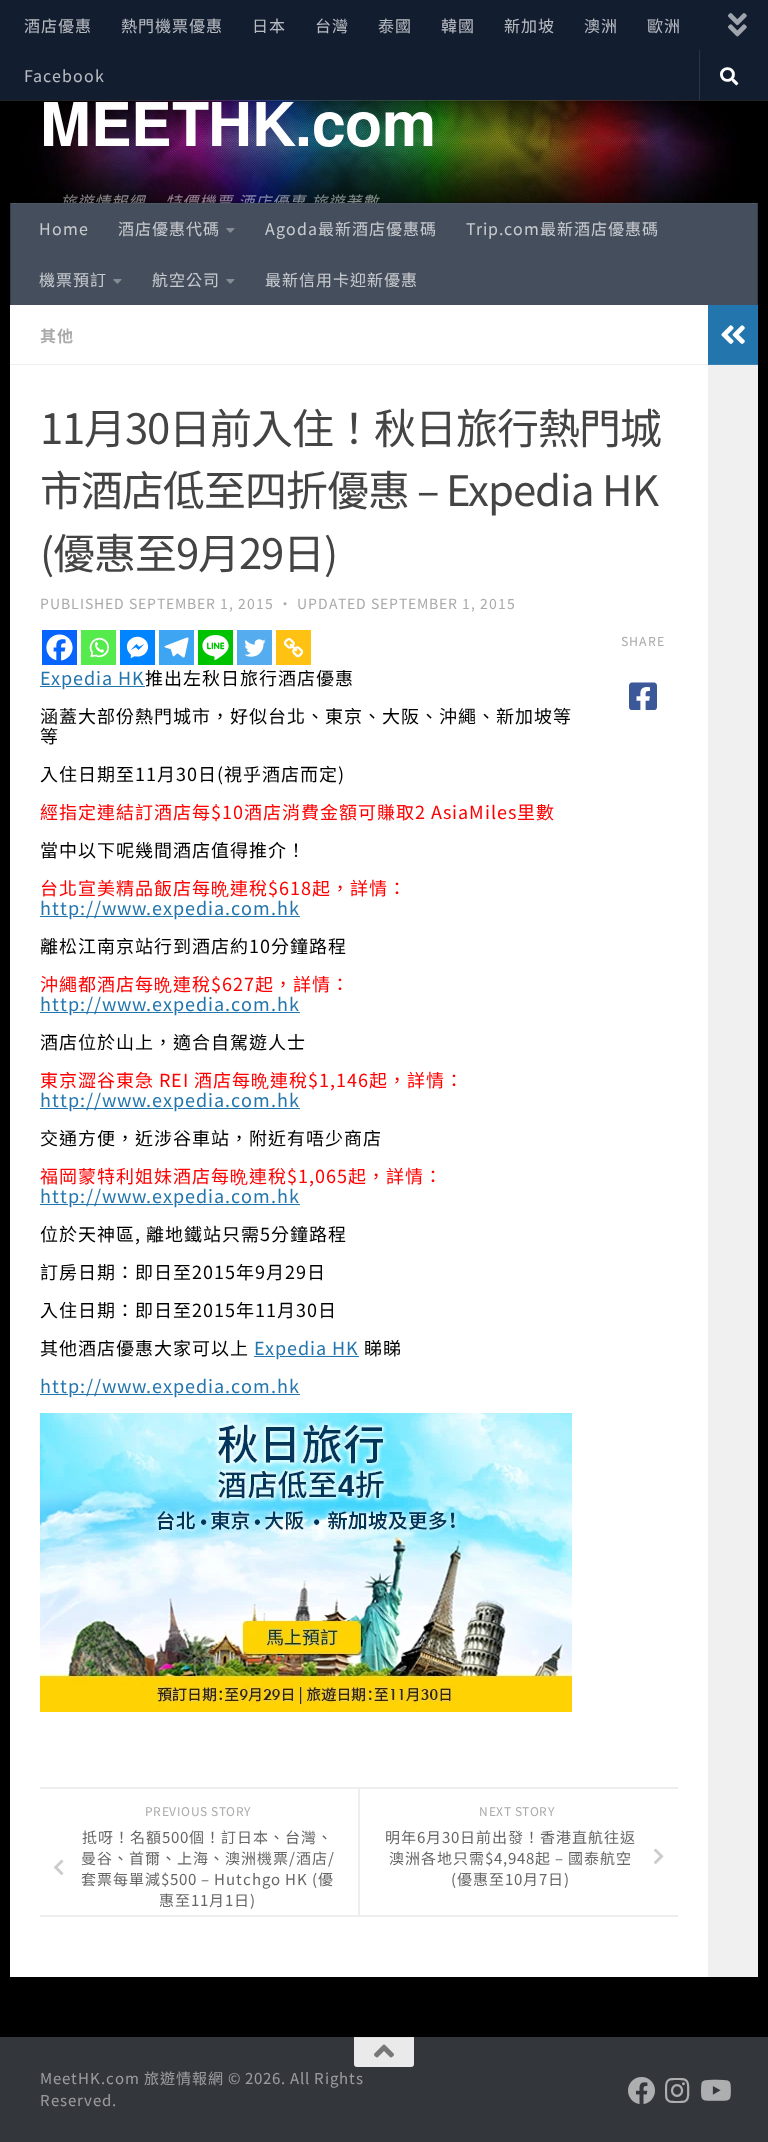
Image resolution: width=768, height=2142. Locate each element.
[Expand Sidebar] (733, 335)
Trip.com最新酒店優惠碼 (562, 228)
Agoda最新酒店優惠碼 (351, 228)
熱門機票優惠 (172, 25)
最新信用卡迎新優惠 (341, 279)
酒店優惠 (58, 25)
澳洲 (601, 25)
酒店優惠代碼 (169, 228)
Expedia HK (92, 677)
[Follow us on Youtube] (714, 2091)
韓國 (458, 25)
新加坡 (529, 25)
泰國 (395, 25)
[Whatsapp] (98, 647)
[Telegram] (176, 647)
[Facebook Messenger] (137, 647)
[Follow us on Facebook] (642, 2091)
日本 (269, 25)
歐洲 (664, 25)
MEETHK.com (237, 121)
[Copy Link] (293, 647)
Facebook (64, 75)
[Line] (215, 647)
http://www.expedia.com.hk (170, 907)
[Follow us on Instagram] (678, 2091)
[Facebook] (59, 647)
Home (64, 228)
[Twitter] (254, 647)
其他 (57, 335)
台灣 (332, 25)
